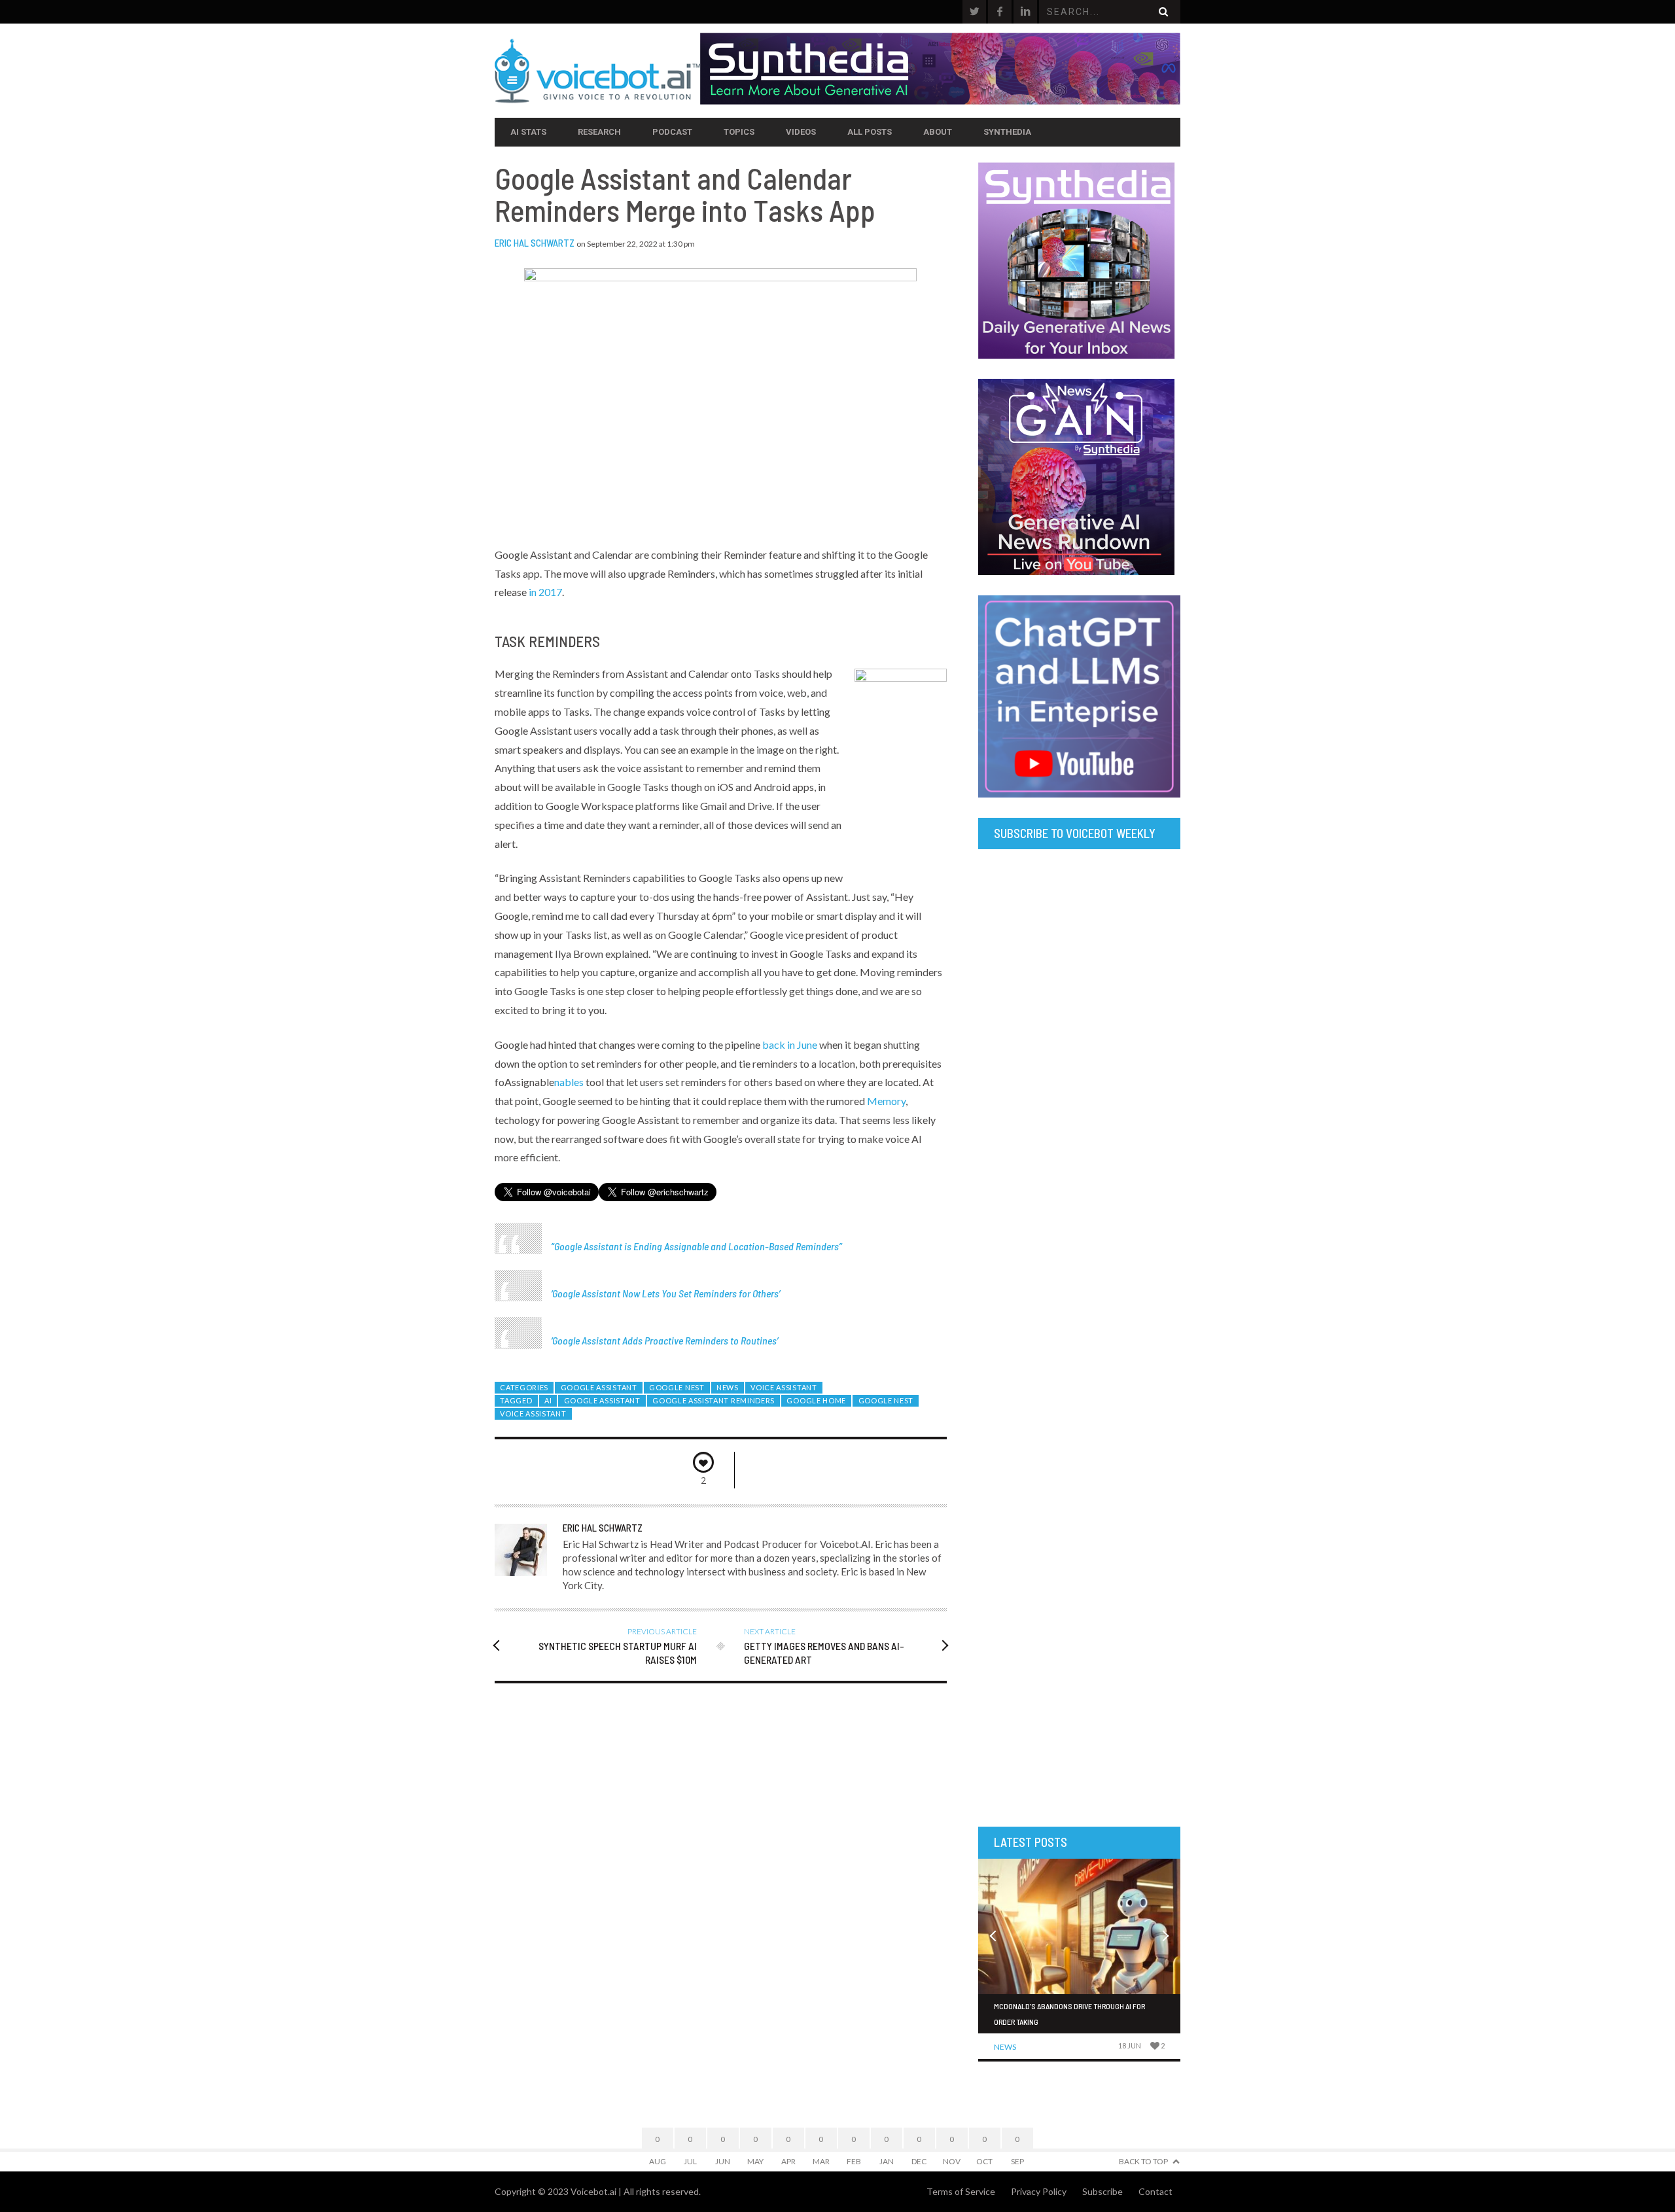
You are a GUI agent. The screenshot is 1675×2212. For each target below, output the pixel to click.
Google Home (816, 1400)
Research (599, 132)
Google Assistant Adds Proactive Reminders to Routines (664, 1340)
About (938, 132)
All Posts (870, 132)
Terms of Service (961, 2191)
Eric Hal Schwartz (535, 243)
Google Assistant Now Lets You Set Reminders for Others (665, 1293)
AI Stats (528, 132)
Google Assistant (599, 1387)
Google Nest (677, 1387)
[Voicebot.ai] (597, 71)
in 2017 (545, 592)
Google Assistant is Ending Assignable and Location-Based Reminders (696, 1246)
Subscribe (1102, 2191)
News (728, 1387)
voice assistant (533, 1413)
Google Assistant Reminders (714, 1400)
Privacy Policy (1039, 2191)
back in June (790, 1045)
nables (570, 1082)
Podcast (672, 132)
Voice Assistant (784, 1387)
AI (548, 1400)
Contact (1155, 2191)
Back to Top (1143, 2161)
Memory (886, 1101)
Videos (801, 132)
